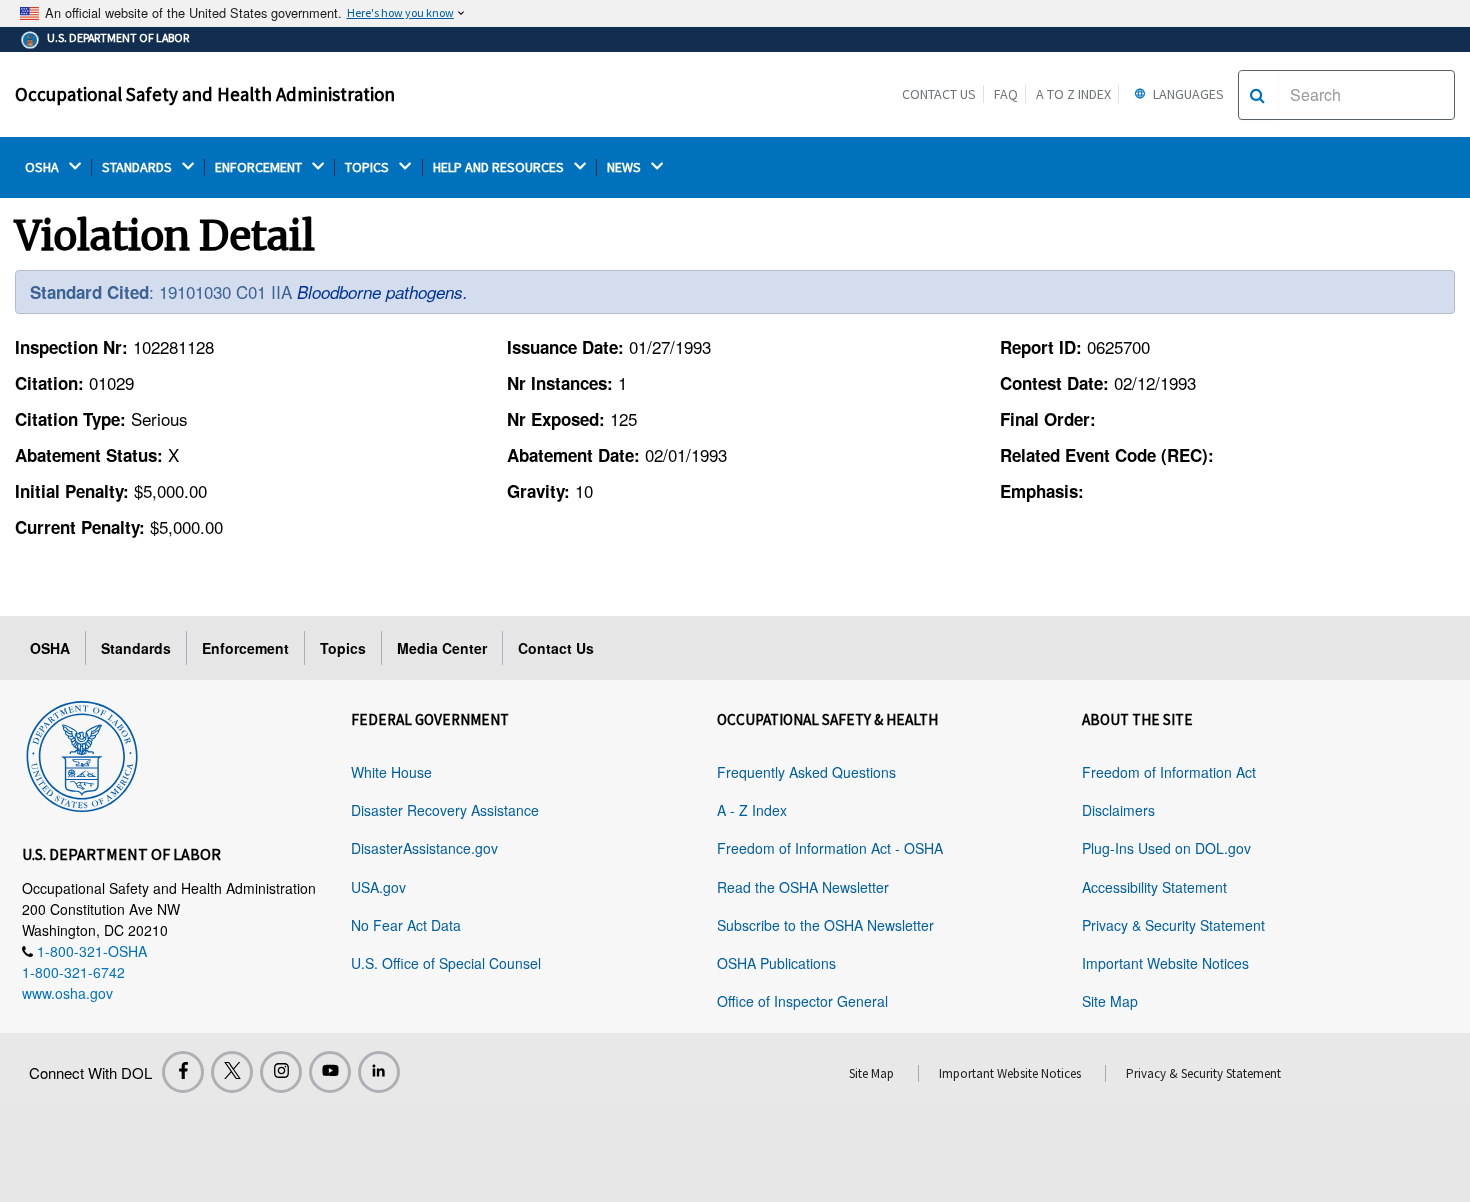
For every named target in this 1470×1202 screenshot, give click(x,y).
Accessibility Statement (1154, 887)
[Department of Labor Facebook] (183, 1072)
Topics (343, 648)
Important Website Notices (1165, 963)
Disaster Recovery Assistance (445, 810)
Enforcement (245, 648)
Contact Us (939, 94)
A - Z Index (752, 810)
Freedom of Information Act (1169, 772)
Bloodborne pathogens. (382, 292)
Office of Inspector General (802, 1001)
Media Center (442, 648)
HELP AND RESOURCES (500, 167)
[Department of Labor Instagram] (281, 1072)
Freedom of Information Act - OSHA (830, 848)
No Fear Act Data (406, 925)
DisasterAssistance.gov (424, 848)
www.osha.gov (67, 993)
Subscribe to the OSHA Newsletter (825, 925)
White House (391, 772)
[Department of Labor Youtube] (330, 1072)
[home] (82, 753)
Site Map (1110, 1001)
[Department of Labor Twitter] (232, 1072)
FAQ (1006, 94)
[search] (1257, 95)
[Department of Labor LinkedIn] (379, 1072)
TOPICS (368, 167)
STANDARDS (138, 167)
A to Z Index (1073, 94)
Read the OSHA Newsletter (803, 887)
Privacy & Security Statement (1173, 925)
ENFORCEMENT (260, 167)
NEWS (625, 167)
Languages (1187, 94)
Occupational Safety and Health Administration (205, 94)
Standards (136, 648)
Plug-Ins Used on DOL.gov (1166, 848)
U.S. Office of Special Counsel (446, 963)
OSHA (43, 167)
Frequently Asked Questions (806, 772)
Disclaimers (1118, 810)
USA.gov (378, 887)
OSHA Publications (776, 963)
